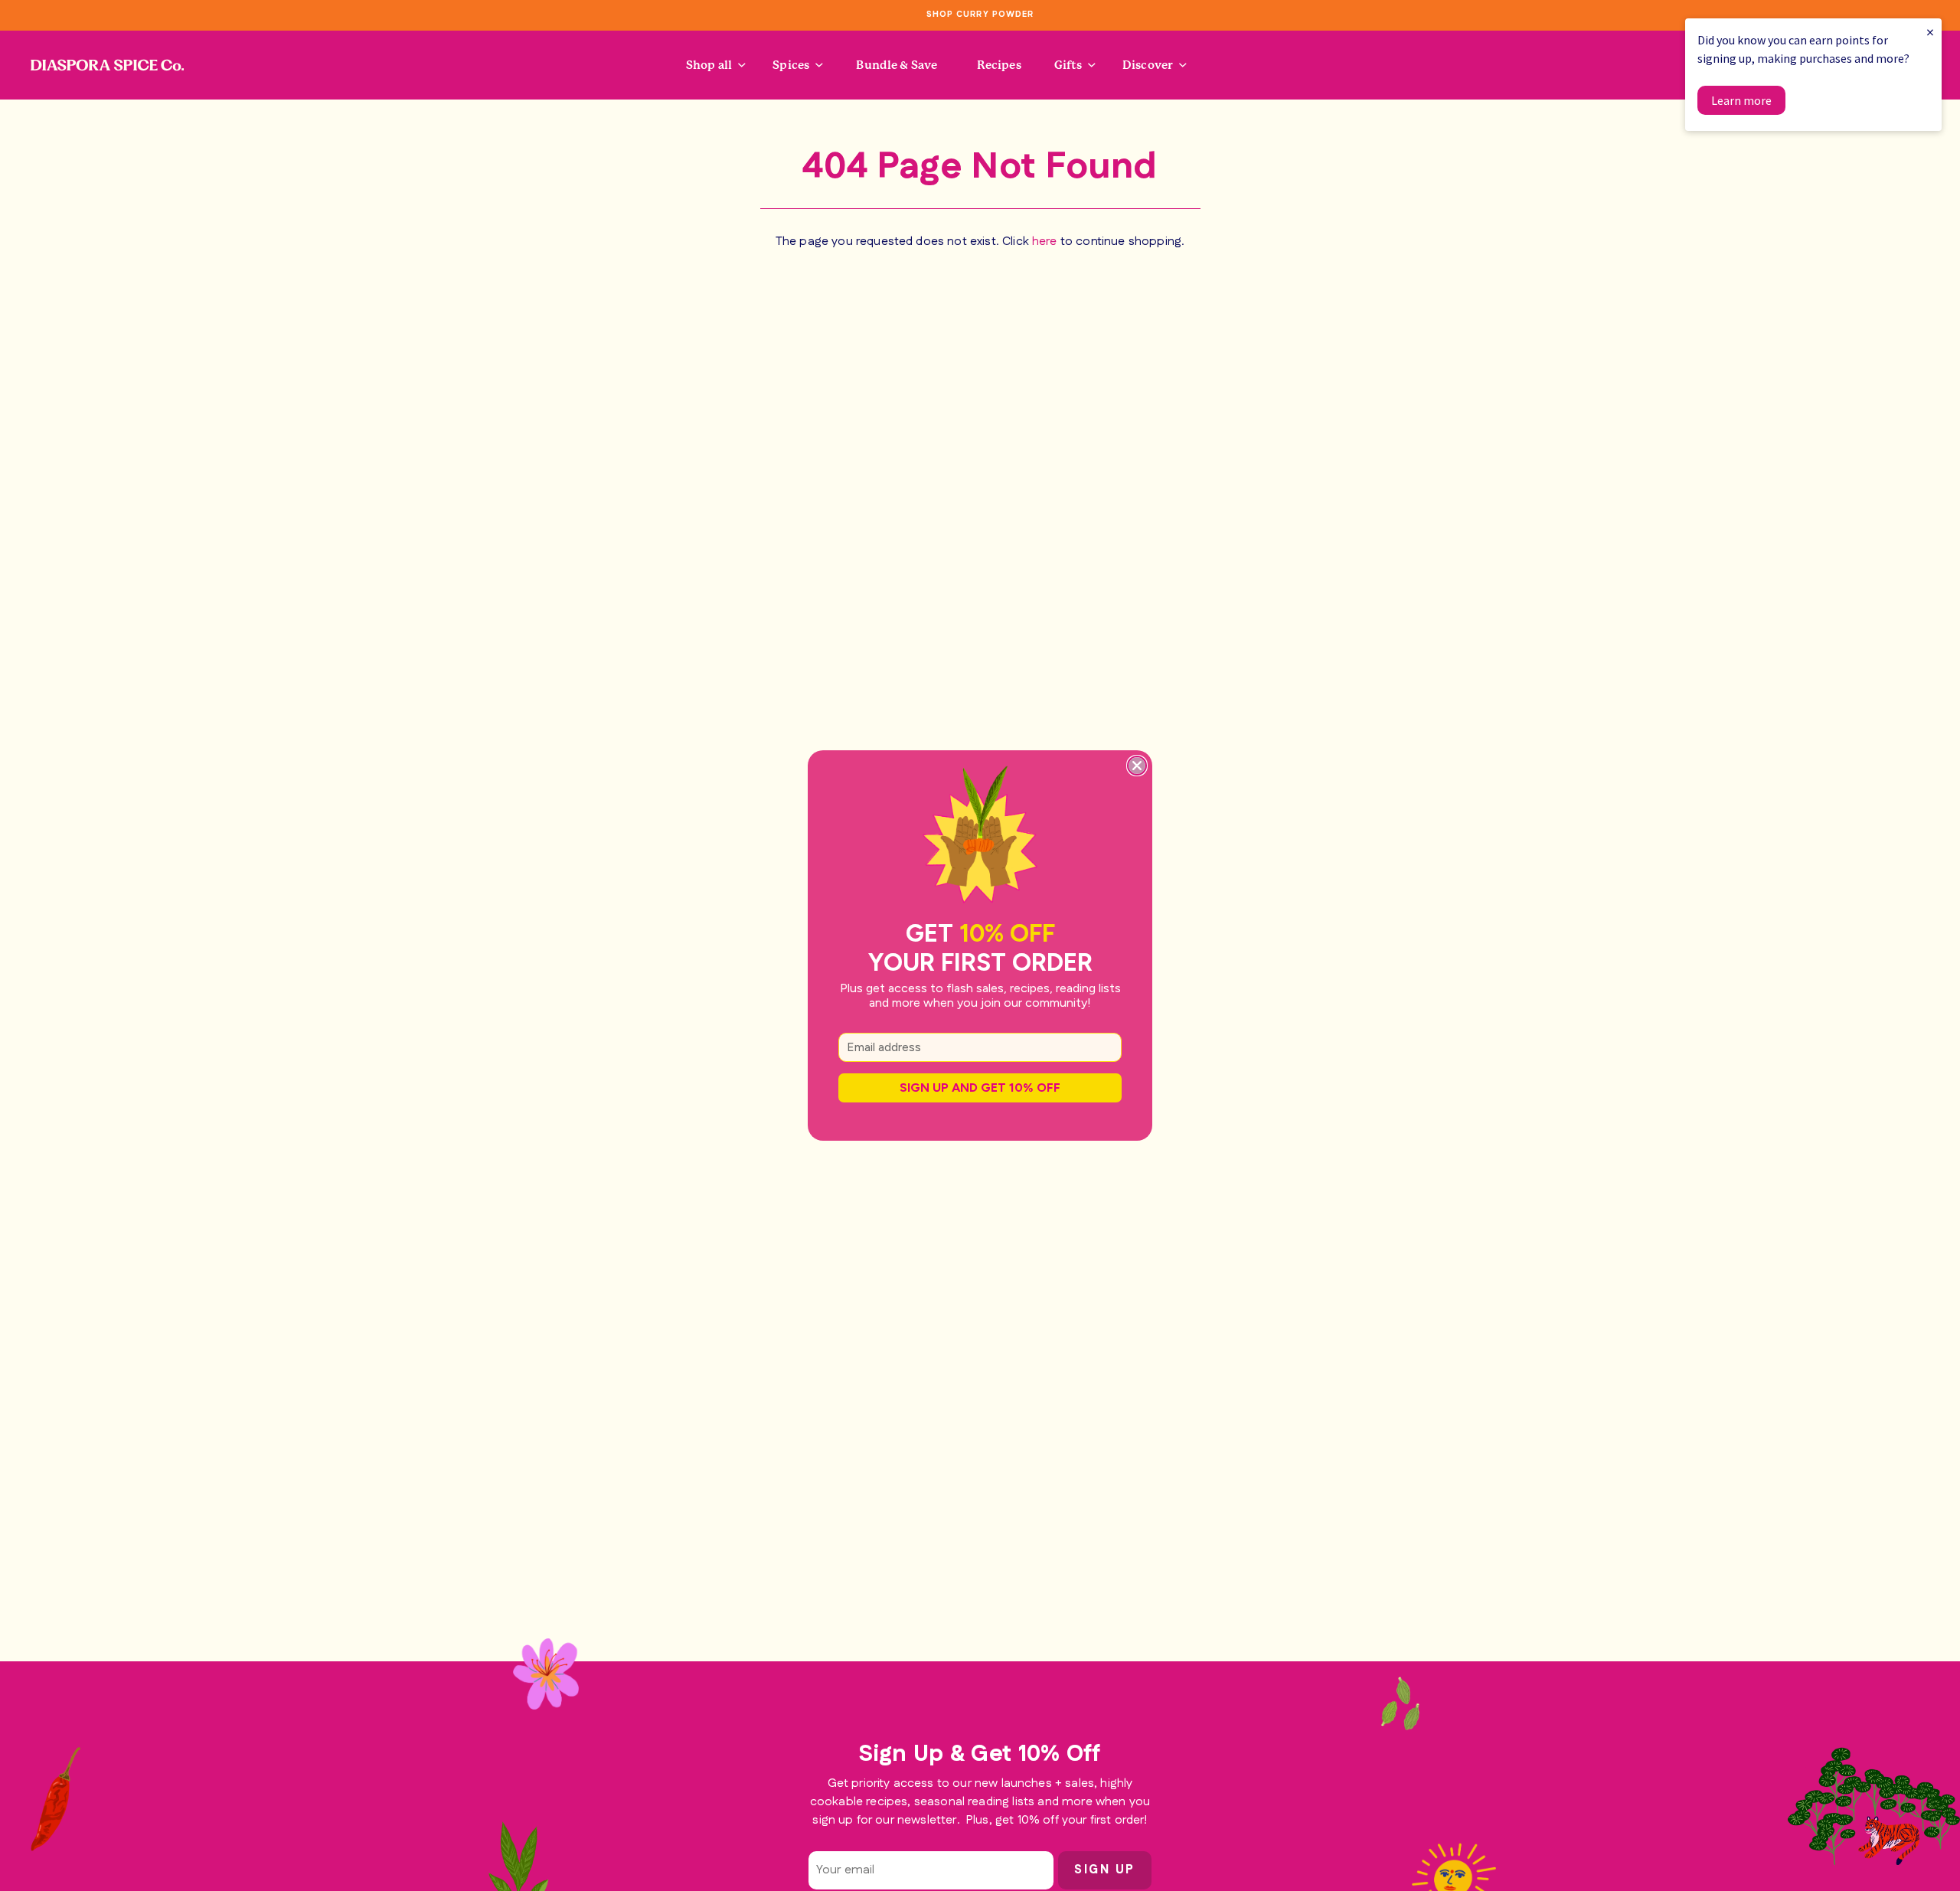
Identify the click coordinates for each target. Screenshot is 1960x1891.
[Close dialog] (1137, 766)
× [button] (1930, 32)
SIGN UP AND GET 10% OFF (980, 1088)
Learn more (1741, 100)
